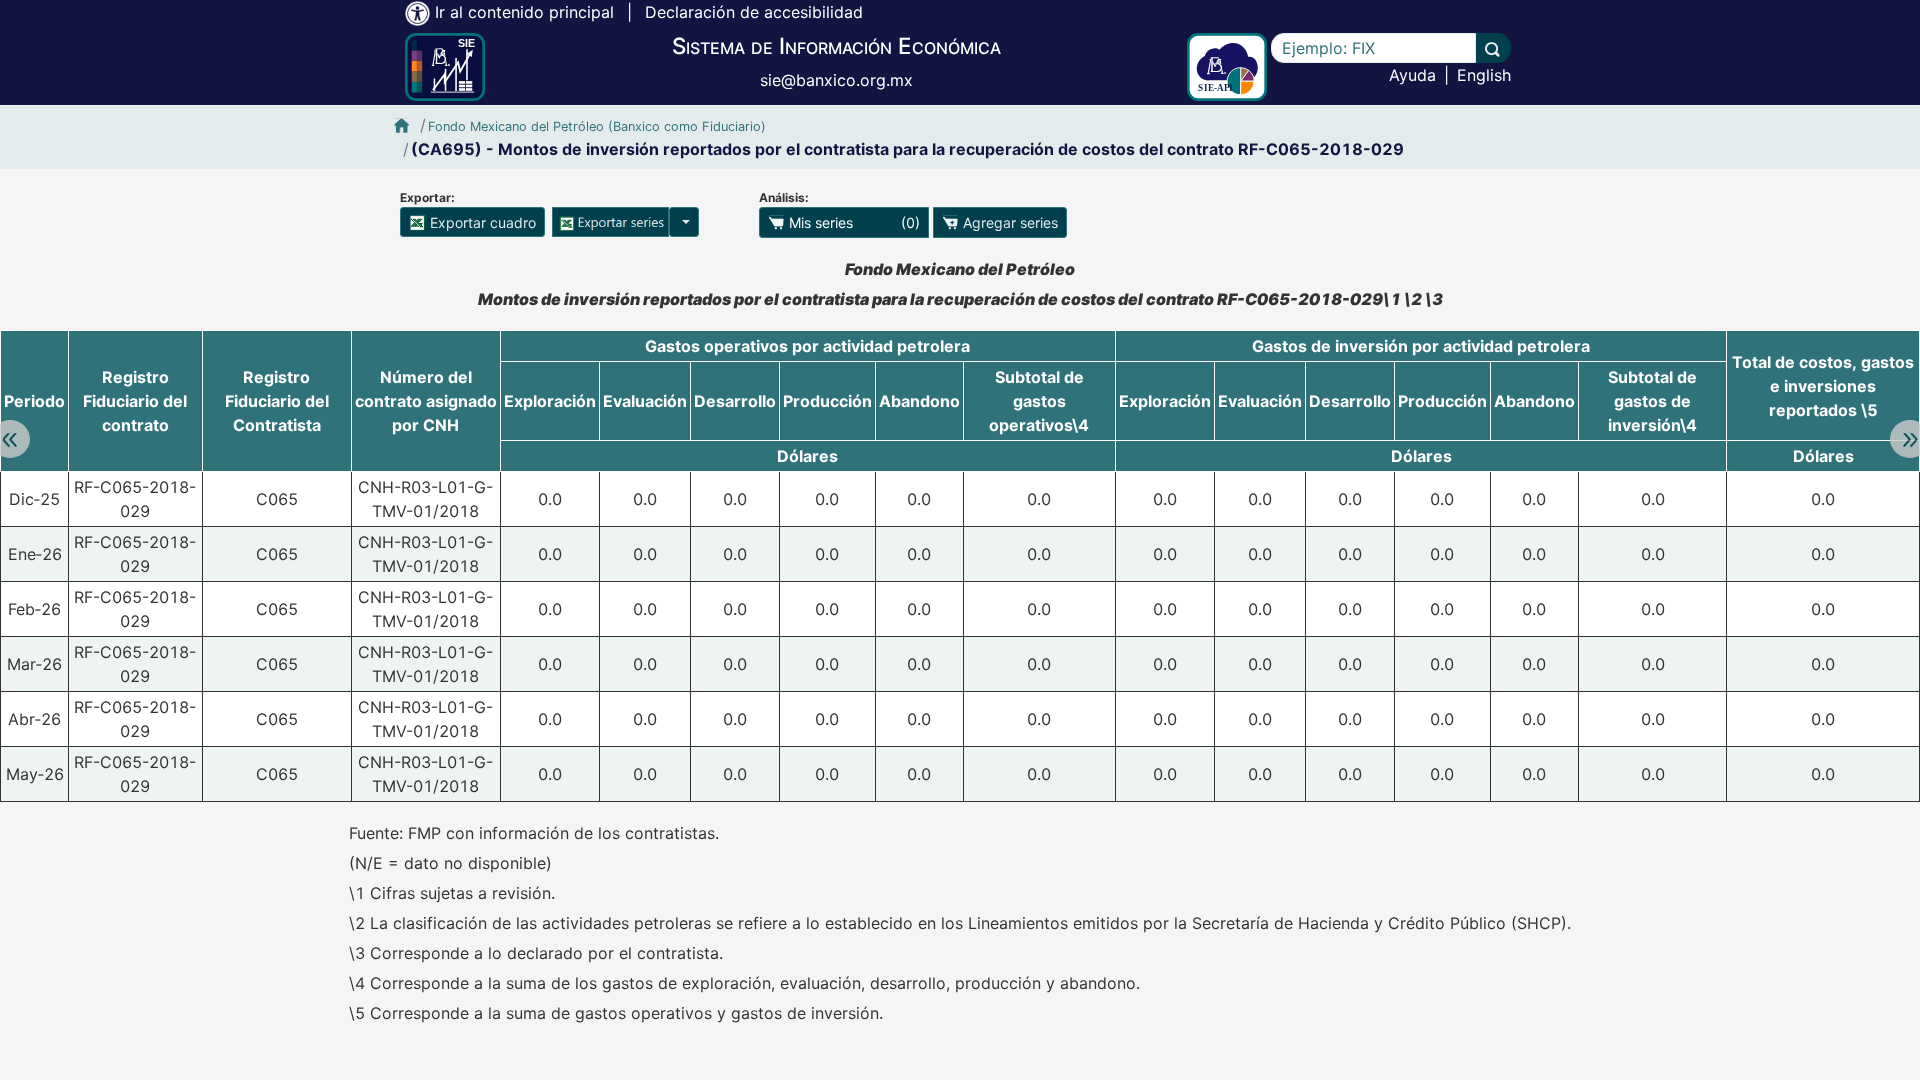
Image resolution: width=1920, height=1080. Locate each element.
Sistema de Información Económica (836, 46)
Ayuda (1412, 75)
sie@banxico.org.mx (836, 80)
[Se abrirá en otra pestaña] (1227, 67)
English (1484, 75)
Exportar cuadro (481, 222)
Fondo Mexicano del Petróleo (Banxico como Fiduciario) (597, 126)
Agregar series (1008, 222)
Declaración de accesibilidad (754, 12)
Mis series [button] (852, 222)
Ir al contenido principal (524, 12)
